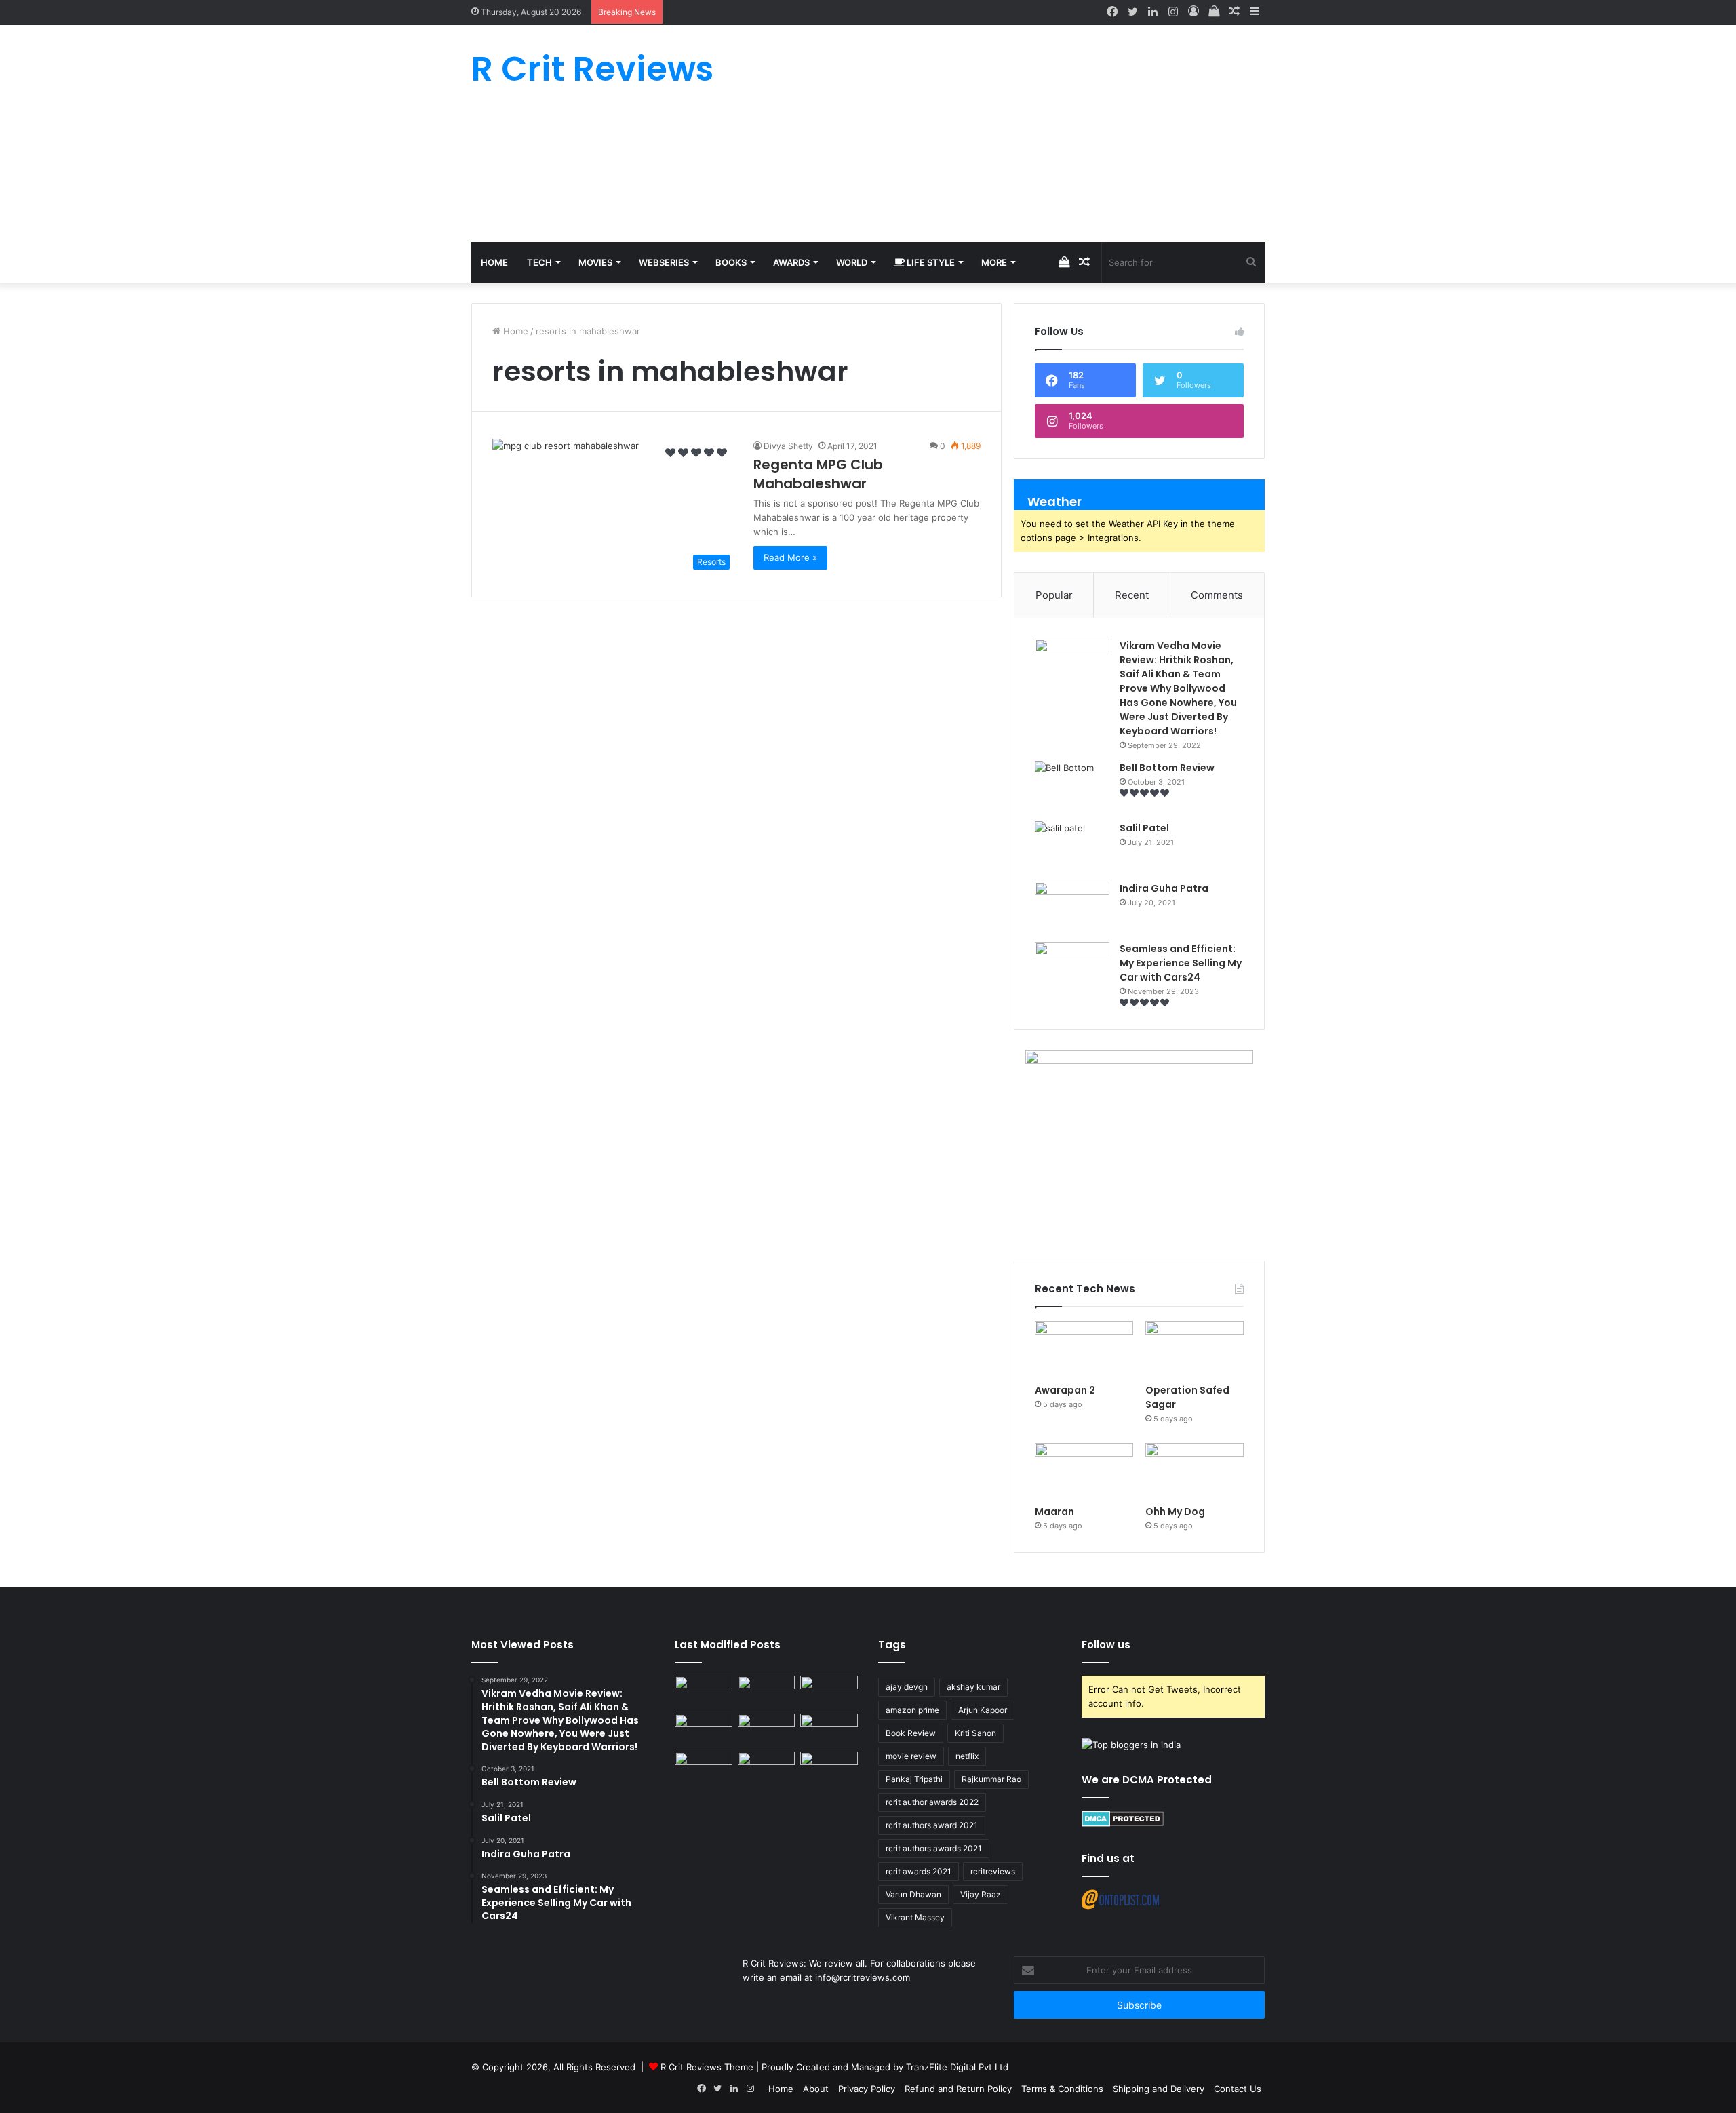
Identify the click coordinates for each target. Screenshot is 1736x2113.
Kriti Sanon (975, 1733)
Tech (539, 262)
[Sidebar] (1255, 12)
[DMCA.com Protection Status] (1123, 1823)
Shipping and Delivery (1159, 2089)
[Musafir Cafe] (704, 1768)
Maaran (1056, 1512)
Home (494, 262)
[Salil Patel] (1072, 847)
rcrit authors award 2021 (932, 1825)
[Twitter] (1132, 12)
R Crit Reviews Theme (707, 2067)
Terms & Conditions (1062, 2089)
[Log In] (1193, 12)
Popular (1054, 595)
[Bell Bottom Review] (1072, 786)
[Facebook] (1112, 12)
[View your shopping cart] (1214, 12)
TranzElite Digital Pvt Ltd (957, 2067)
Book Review (911, 1733)
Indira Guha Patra (1164, 888)
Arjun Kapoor (983, 1710)
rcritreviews (993, 1871)
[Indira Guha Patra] (1072, 907)
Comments (1217, 595)
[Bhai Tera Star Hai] (829, 1730)
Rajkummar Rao (991, 1779)
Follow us (1106, 1645)
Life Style (930, 262)
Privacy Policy (867, 2089)
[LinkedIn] (1153, 12)
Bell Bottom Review (1167, 768)
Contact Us (1238, 2089)
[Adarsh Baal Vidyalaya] (829, 1768)
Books (731, 262)
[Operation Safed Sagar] (1195, 1349)
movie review (911, 1756)
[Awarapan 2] (1084, 1349)
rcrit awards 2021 (919, 1871)
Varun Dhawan (913, 1894)
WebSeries (664, 262)
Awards (791, 262)
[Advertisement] (1004, 134)
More (994, 262)
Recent (1132, 595)
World (852, 262)
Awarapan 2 (1065, 1390)
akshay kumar (973, 1687)
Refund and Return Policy (958, 2089)
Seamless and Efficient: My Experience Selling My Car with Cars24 (1181, 963)
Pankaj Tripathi (914, 1779)
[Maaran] (1084, 1471)
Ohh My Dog (1176, 1512)
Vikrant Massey (915, 1917)
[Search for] (1251, 262)
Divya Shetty (788, 446)
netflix (967, 1756)
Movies (595, 262)
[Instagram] (1173, 12)
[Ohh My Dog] (1195, 1471)
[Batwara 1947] (704, 1692)
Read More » (790, 557)
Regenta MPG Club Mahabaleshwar (818, 474)
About (816, 2089)
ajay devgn (907, 1687)
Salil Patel (1144, 828)
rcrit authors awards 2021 (934, 1848)
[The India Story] (767, 1768)
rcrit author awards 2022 (932, 1802)
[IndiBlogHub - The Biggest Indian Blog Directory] (1131, 1745)
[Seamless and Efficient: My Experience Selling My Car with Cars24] (1072, 967)
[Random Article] (1234, 12)
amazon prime (912, 1710)
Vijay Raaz (981, 1894)
